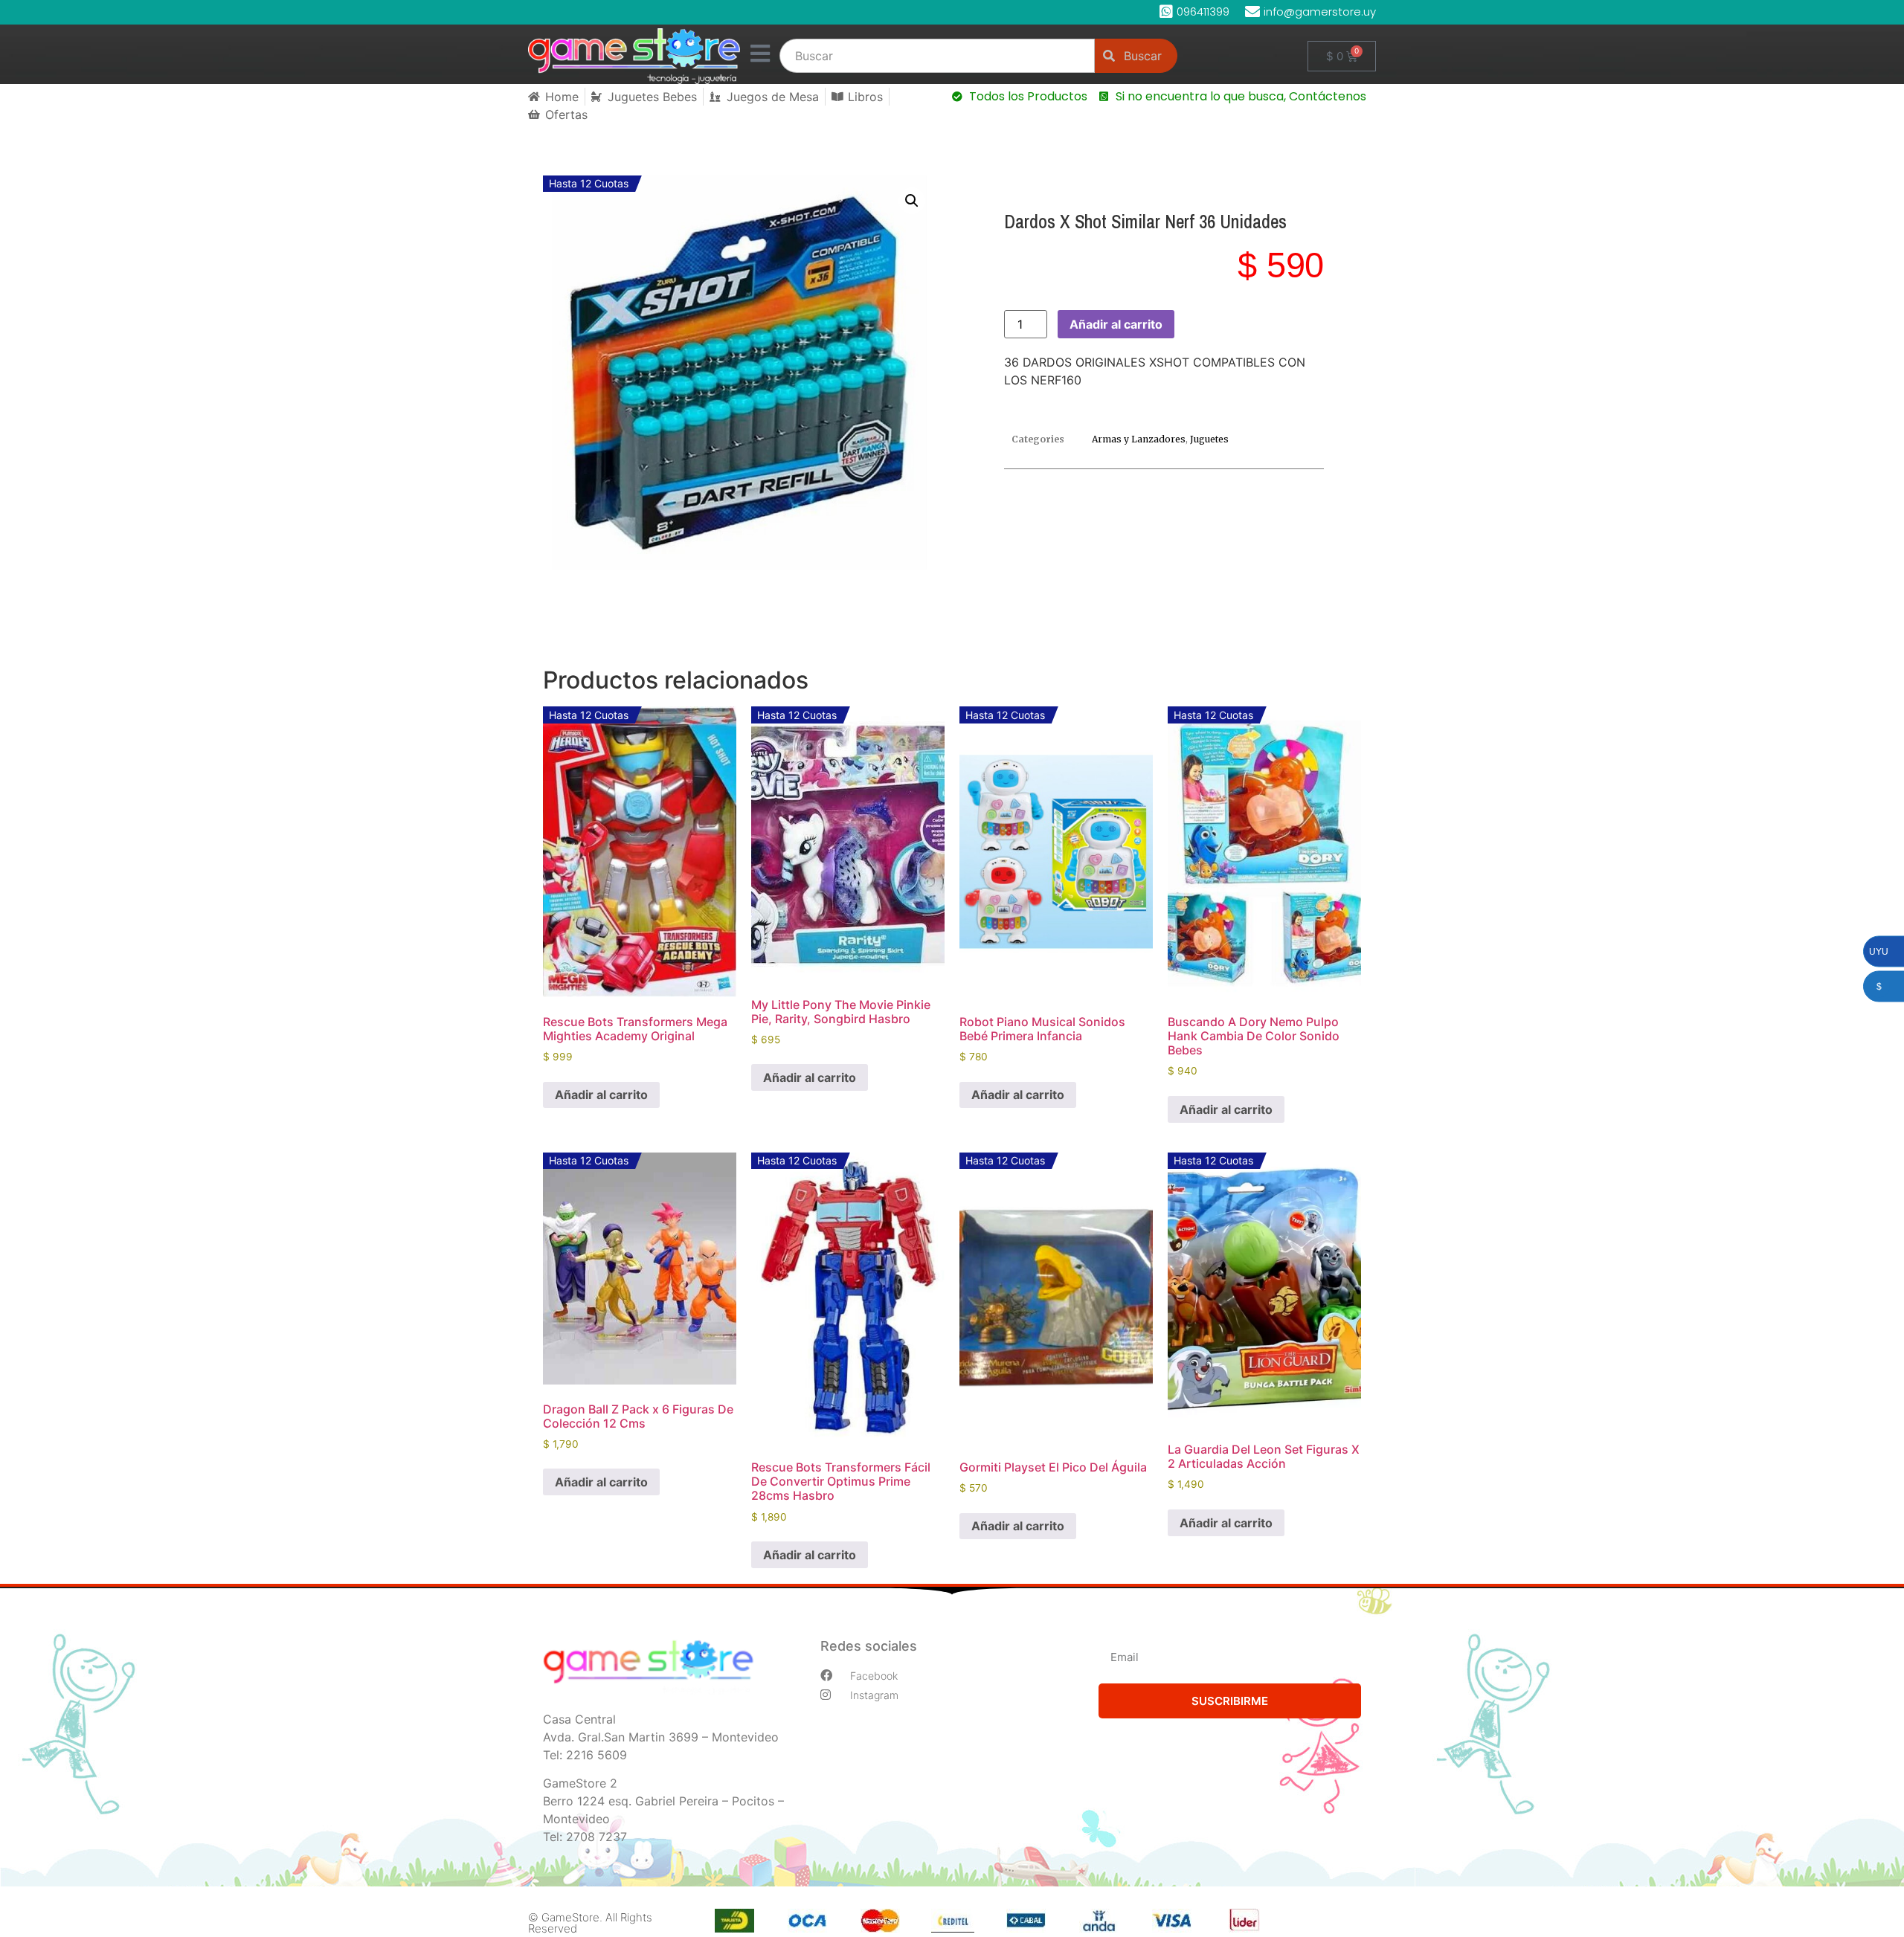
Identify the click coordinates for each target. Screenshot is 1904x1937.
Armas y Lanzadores (1139, 439)
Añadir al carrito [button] (601, 1095)
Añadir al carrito (1116, 324)
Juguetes (1209, 439)
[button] (912, 201)
